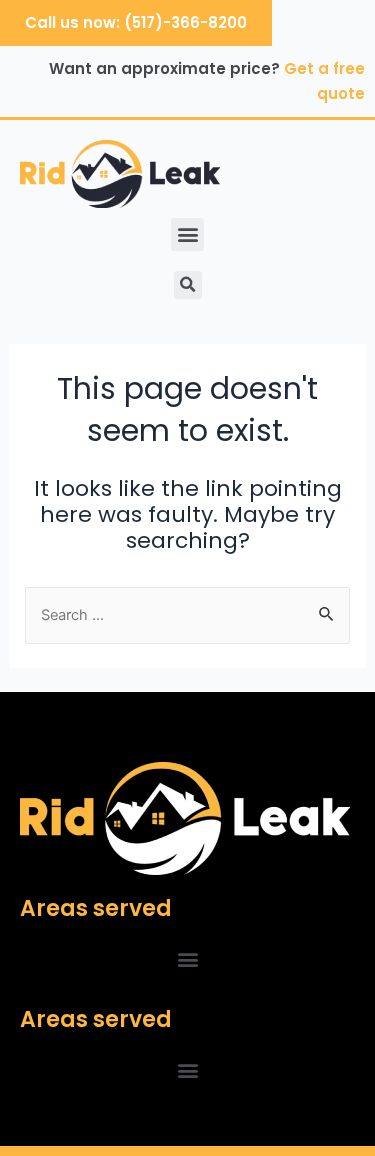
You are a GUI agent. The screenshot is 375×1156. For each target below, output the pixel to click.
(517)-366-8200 (185, 22)
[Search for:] (188, 614)
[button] (187, 234)
